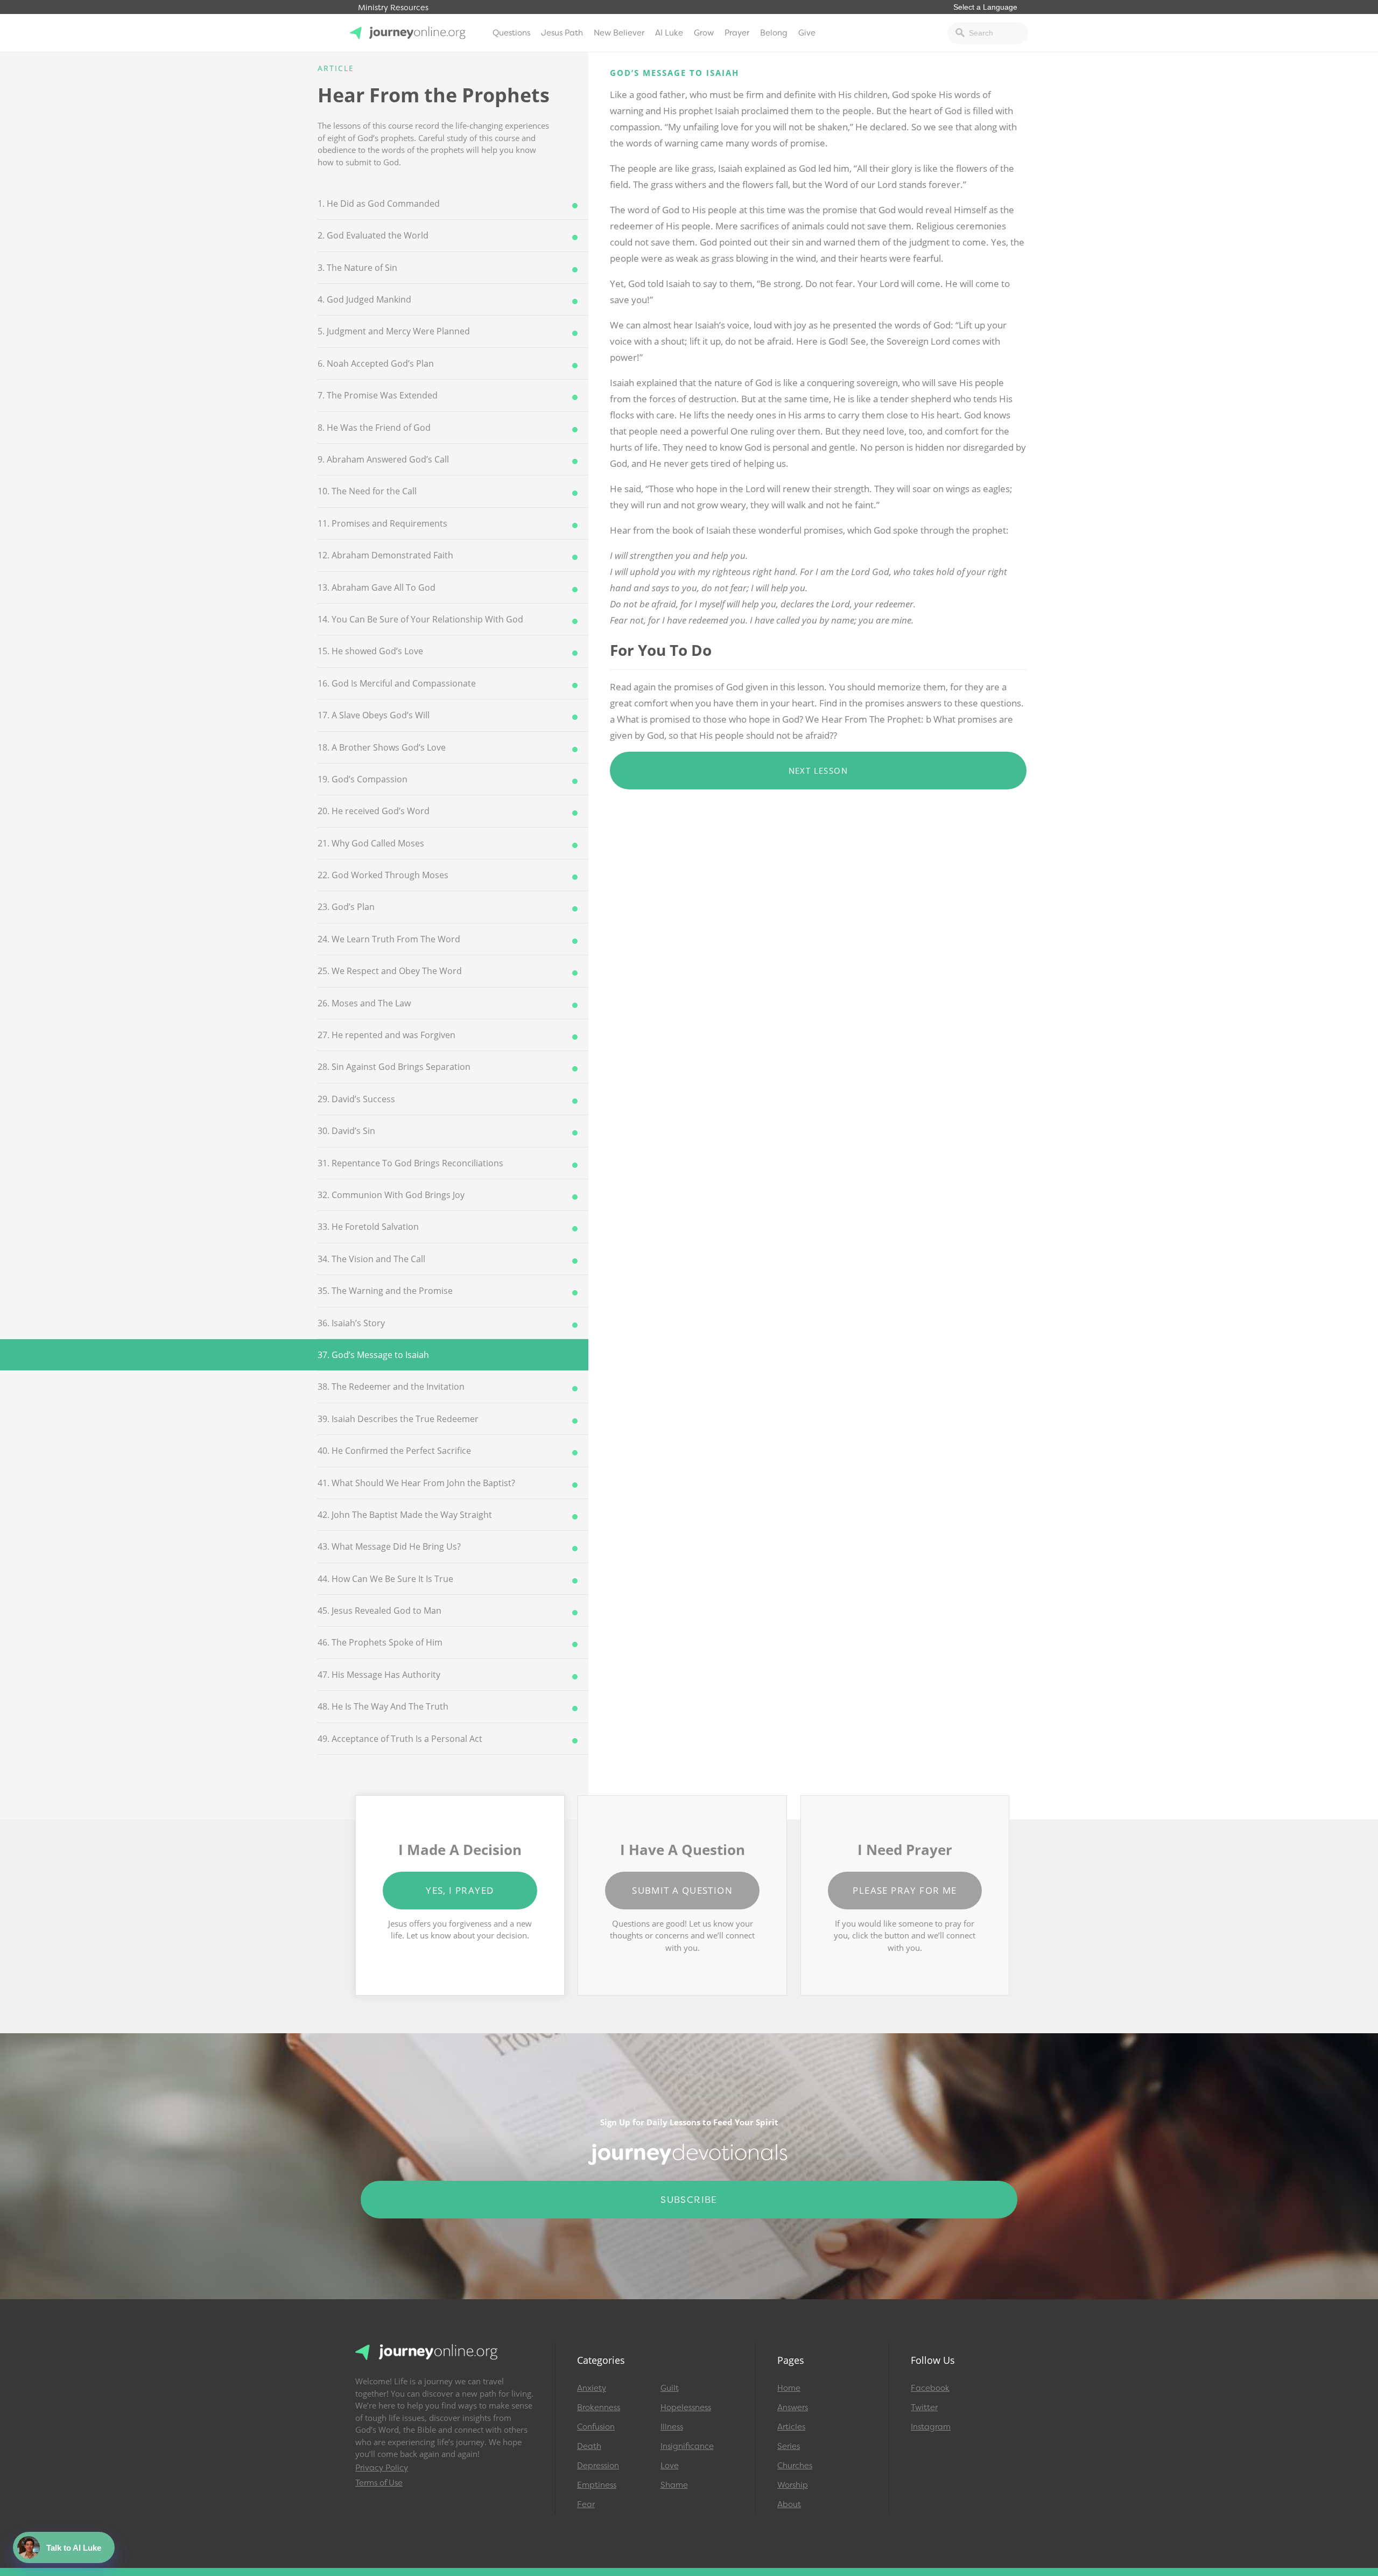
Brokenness (599, 2407)
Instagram (931, 2427)
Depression (598, 2466)
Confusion (596, 2427)
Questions (511, 33)
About (789, 2504)
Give (807, 33)
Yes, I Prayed (460, 1890)
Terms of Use (379, 2483)
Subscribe (689, 2200)
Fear (586, 2504)
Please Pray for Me (905, 1890)
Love (670, 2466)
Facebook (930, 2388)
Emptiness (597, 2485)
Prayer (737, 33)
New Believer (619, 33)
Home (789, 2388)
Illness (672, 2427)
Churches (795, 2466)
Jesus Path (562, 33)
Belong (774, 33)
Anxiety (592, 2388)
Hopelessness (686, 2407)
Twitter (924, 2407)
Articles (791, 2427)
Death (589, 2446)
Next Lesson (818, 771)
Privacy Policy (382, 2468)
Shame (674, 2485)
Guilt (670, 2388)
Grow (704, 33)
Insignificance (687, 2446)
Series (789, 2446)
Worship (793, 2485)
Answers (793, 2407)
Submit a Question (682, 1890)
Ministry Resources (393, 8)
